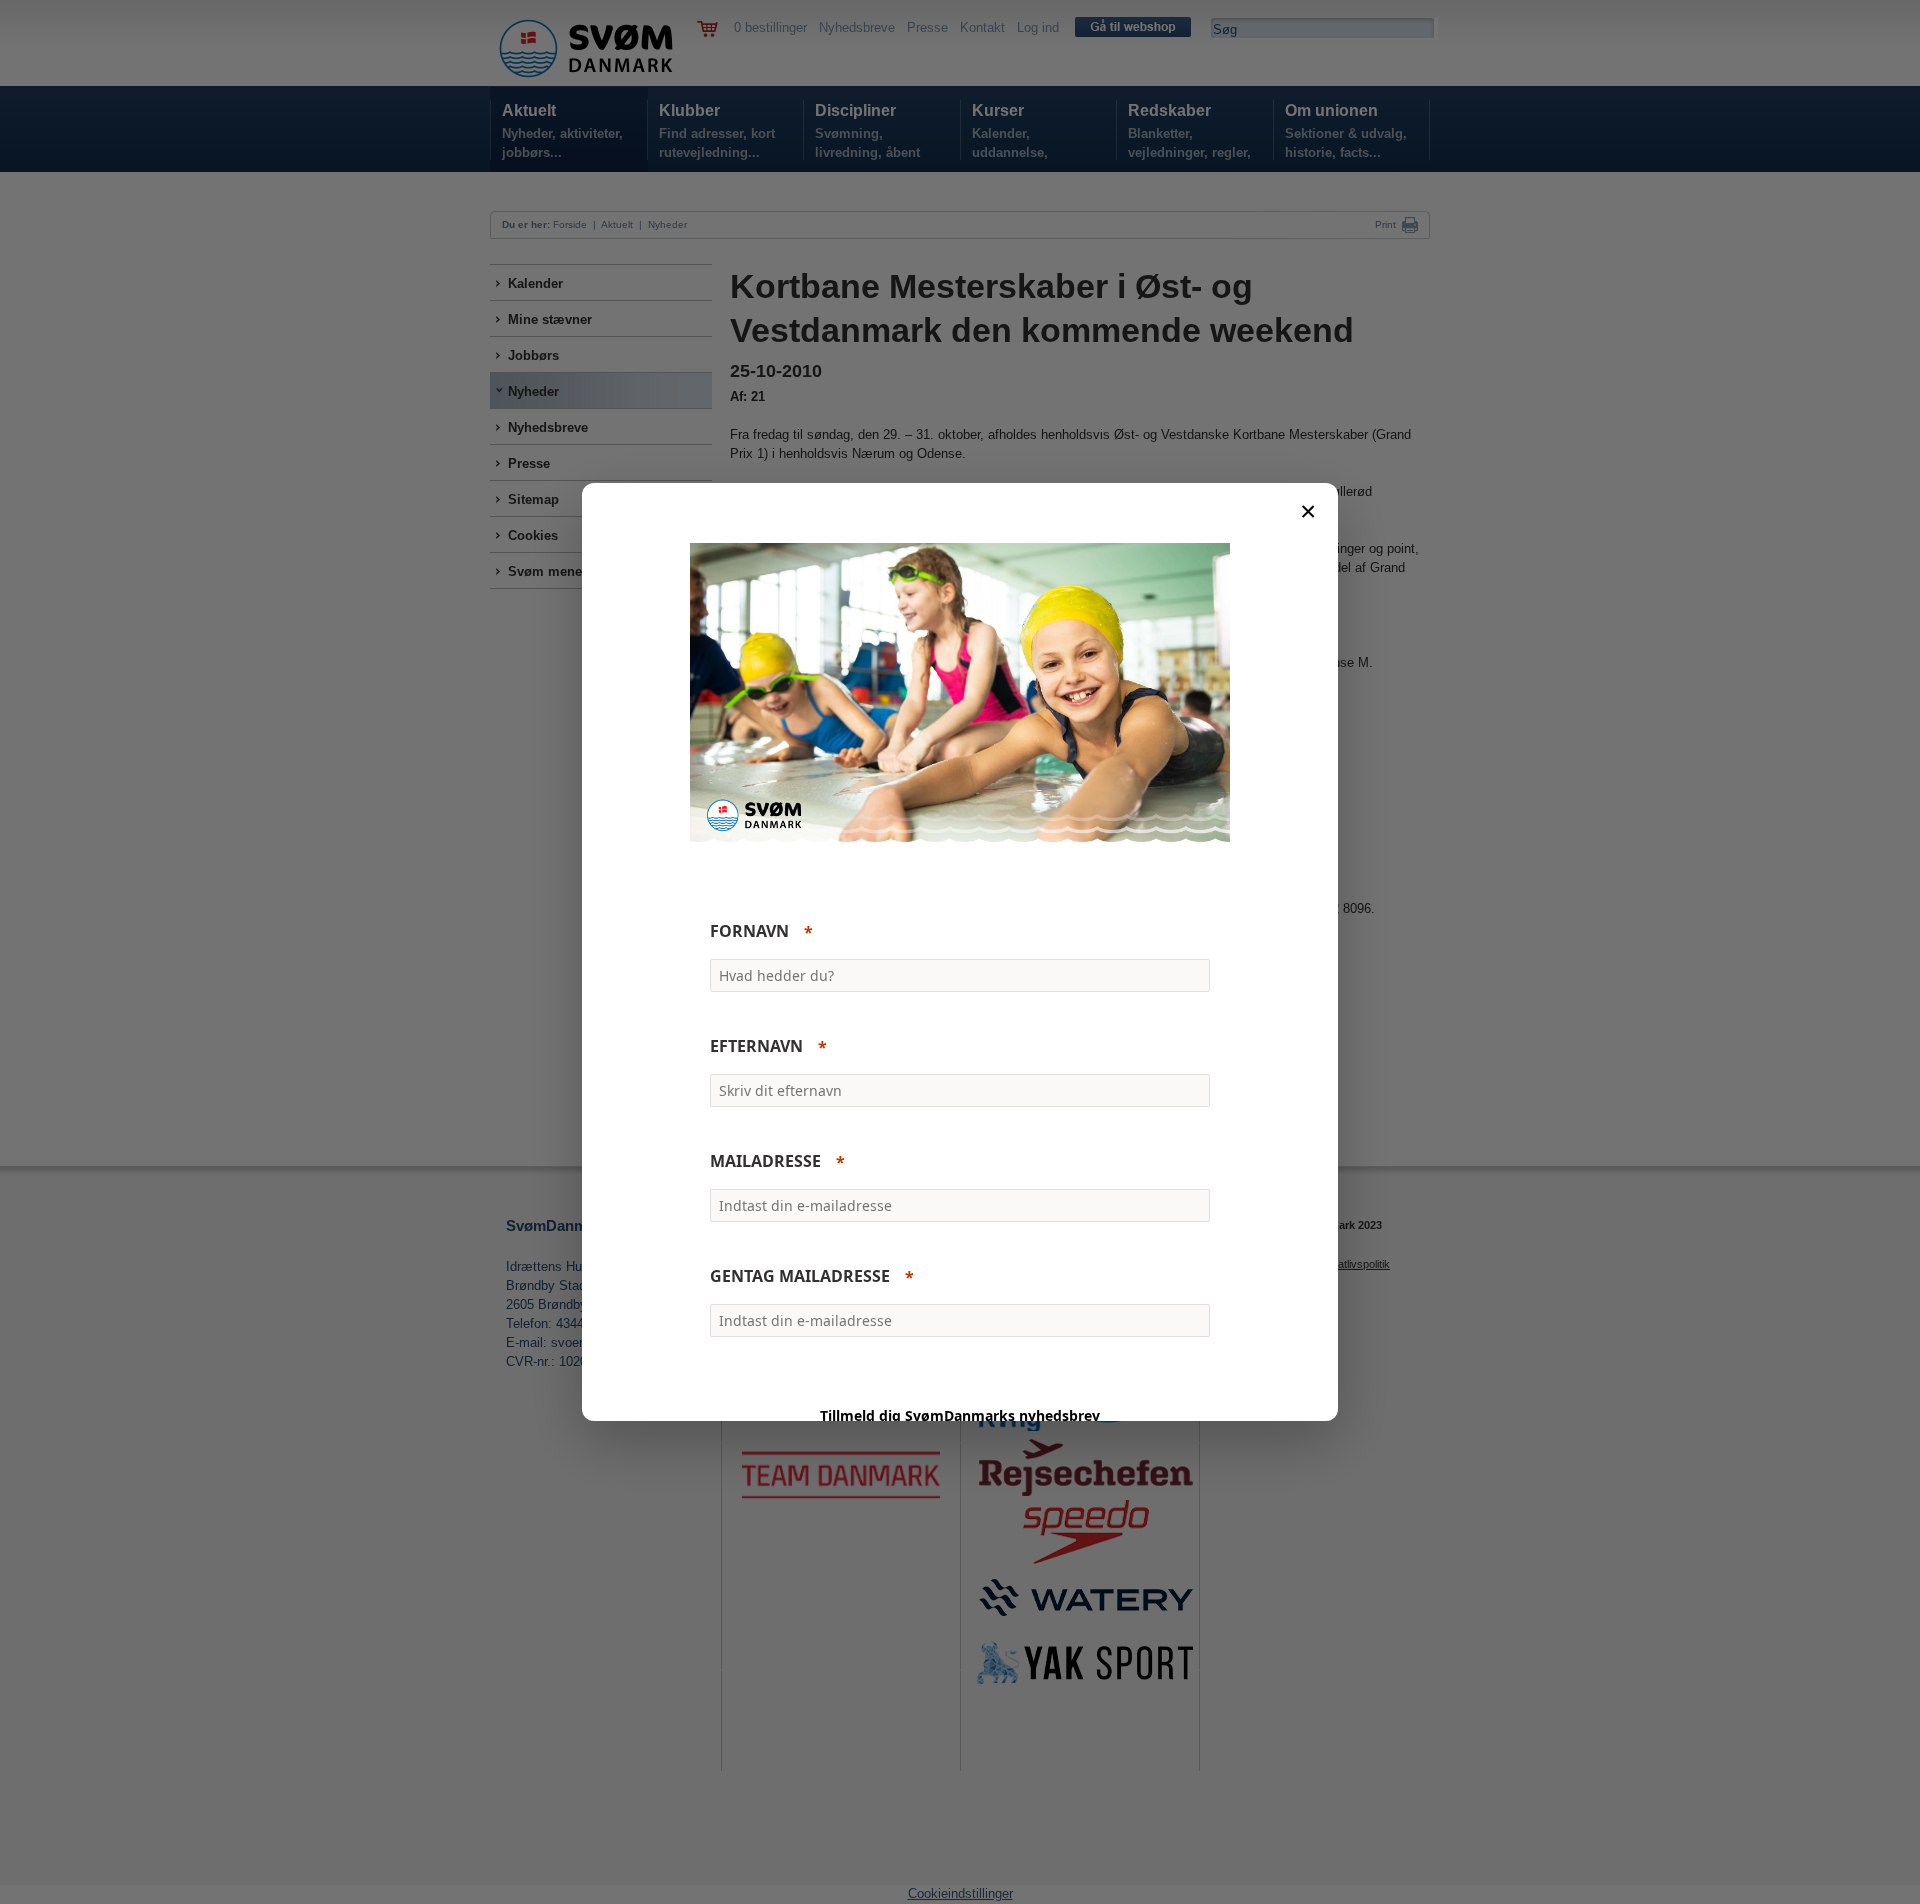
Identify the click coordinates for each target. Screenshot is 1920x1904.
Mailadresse (765, 1162)
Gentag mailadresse (800, 1277)
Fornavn (749, 932)
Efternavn (756, 1047)
